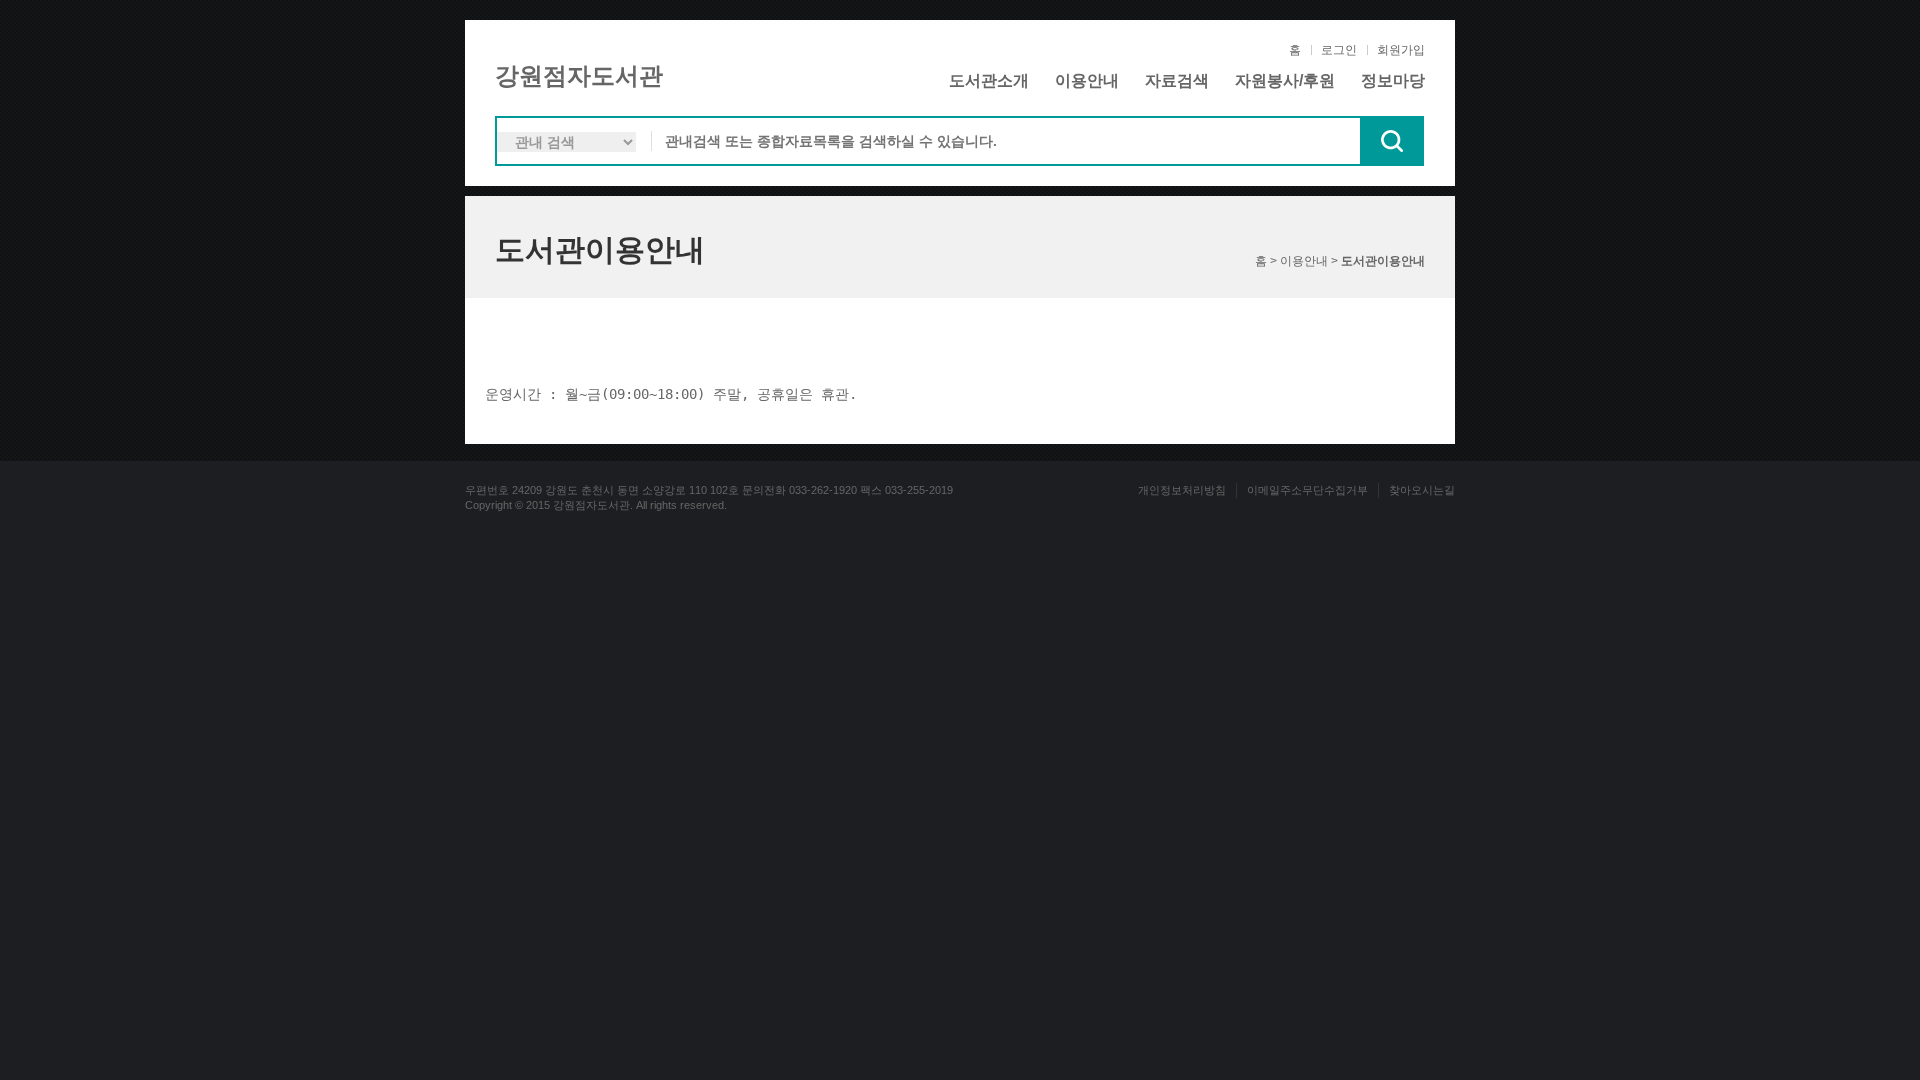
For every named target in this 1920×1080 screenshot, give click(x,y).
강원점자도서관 (579, 75)
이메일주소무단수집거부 (1307, 490)
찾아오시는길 (1422, 490)
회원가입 (1401, 50)
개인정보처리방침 (1182, 490)
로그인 (1339, 50)
